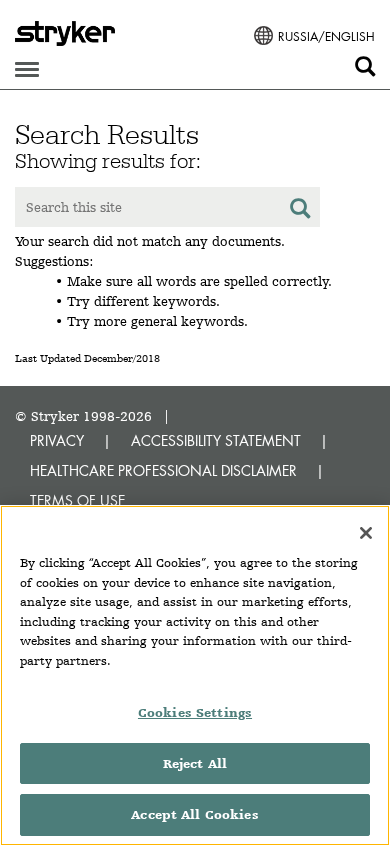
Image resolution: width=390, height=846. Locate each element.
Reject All (195, 763)
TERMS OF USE (77, 500)
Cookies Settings (195, 712)
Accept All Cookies (194, 814)
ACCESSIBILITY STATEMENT (216, 440)
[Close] (366, 533)
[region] (195, 675)
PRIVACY (57, 440)
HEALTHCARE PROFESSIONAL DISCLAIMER (163, 470)
